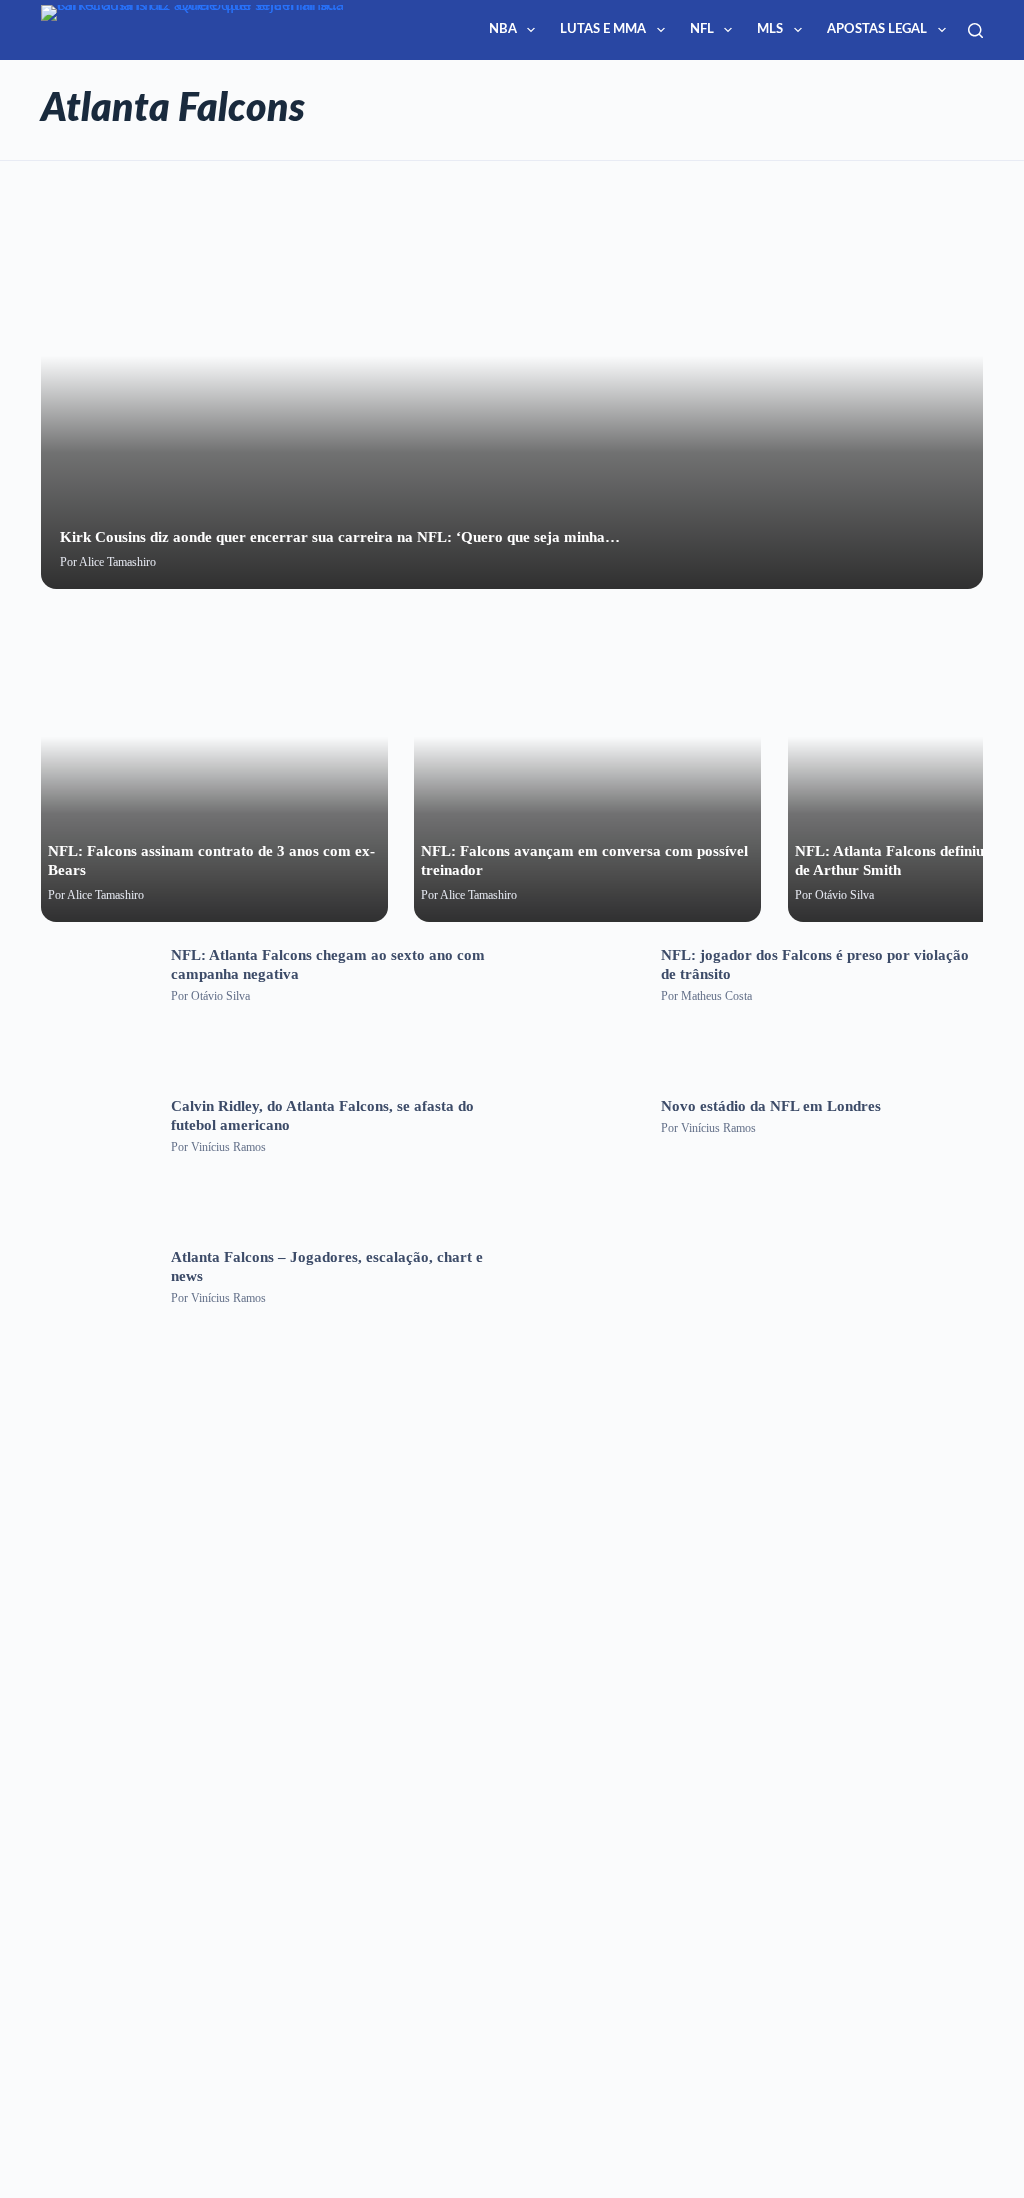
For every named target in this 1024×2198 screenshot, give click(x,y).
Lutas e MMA (603, 29)
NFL (702, 29)
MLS (770, 29)
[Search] (975, 30)
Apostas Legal (877, 29)
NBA (503, 29)
